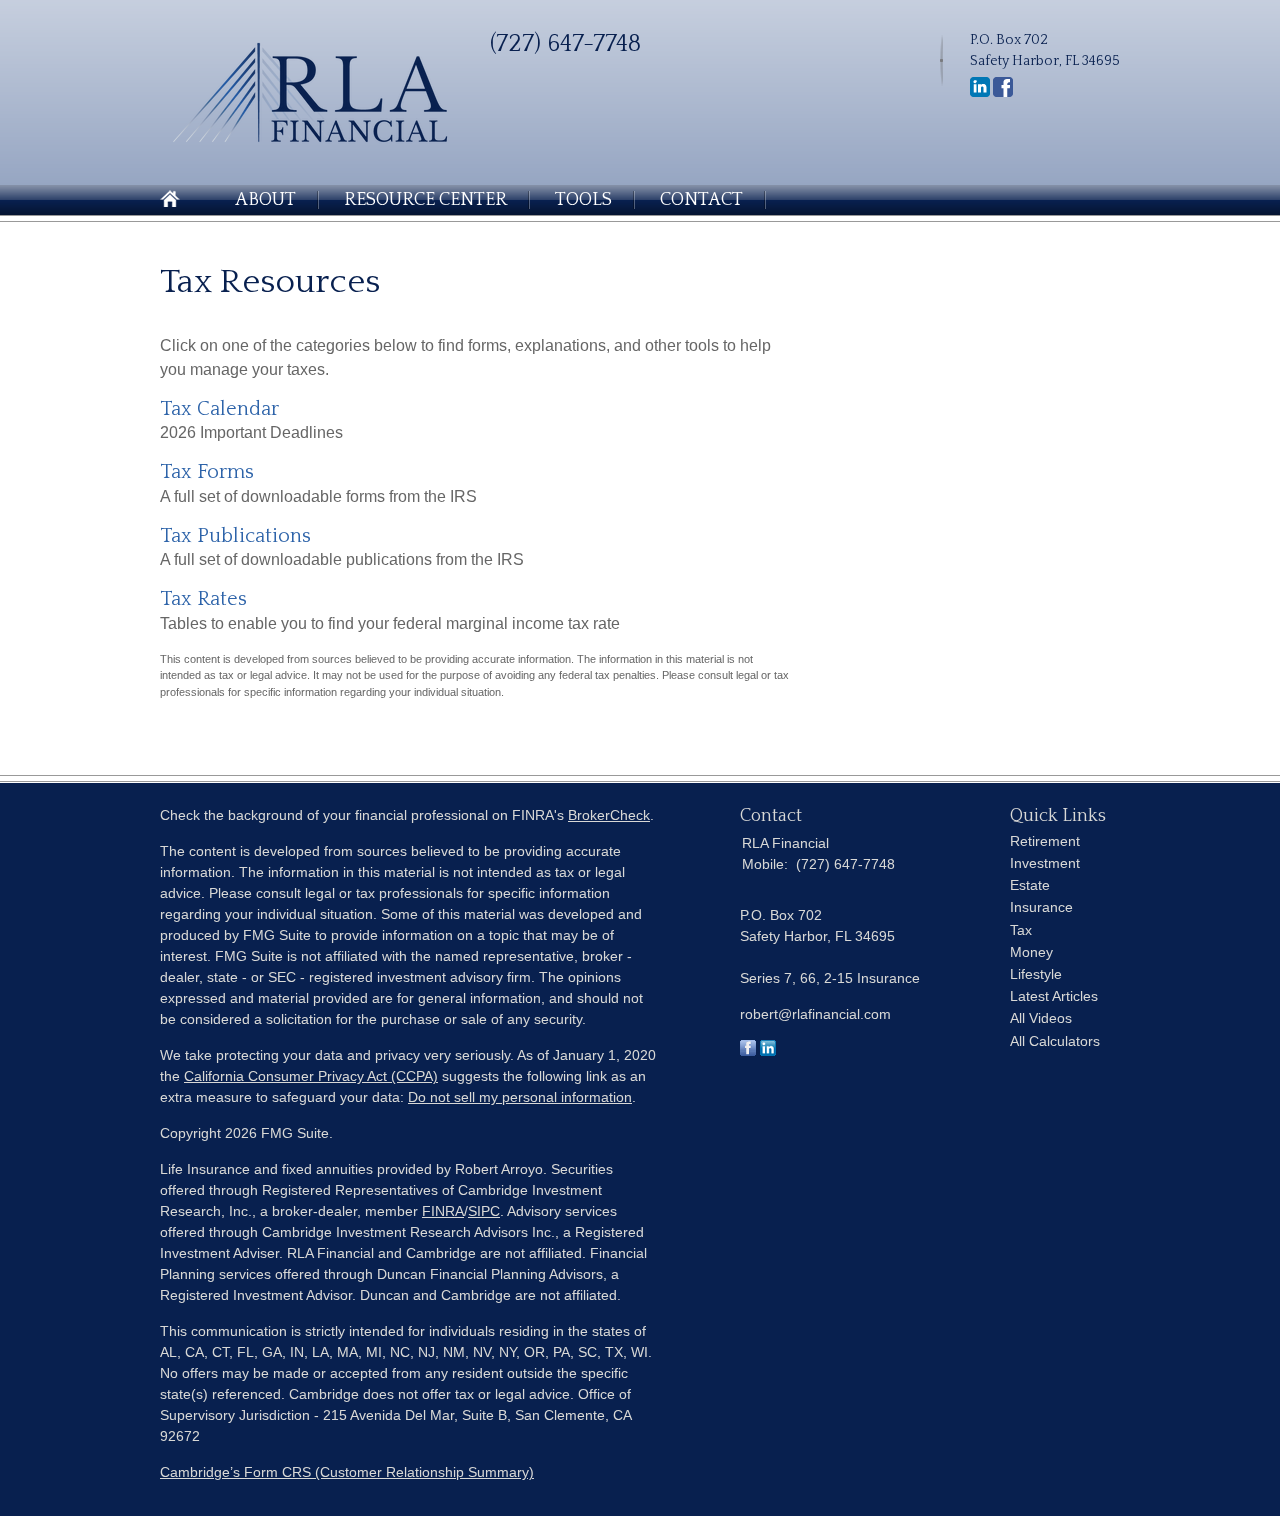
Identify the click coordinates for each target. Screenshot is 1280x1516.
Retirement (1045, 841)
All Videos (1041, 1018)
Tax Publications (235, 536)
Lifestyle (1036, 974)
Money (1031, 952)
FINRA (443, 1211)
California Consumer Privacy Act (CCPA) (311, 1076)
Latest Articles (1054, 996)
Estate (1030, 885)
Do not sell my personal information (520, 1097)
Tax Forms (207, 472)
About (265, 200)
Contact (701, 200)
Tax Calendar (219, 409)
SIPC (484, 1211)
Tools (583, 200)
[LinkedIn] (980, 93)
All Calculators (1055, 1041)
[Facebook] (1003, 93)
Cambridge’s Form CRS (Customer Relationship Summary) (347, 1472)
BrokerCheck (609, 815)
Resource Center (425, 200)
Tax (1021, 930)
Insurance (1041, 907)
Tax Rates (203, 599)
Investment (1045, 863)
